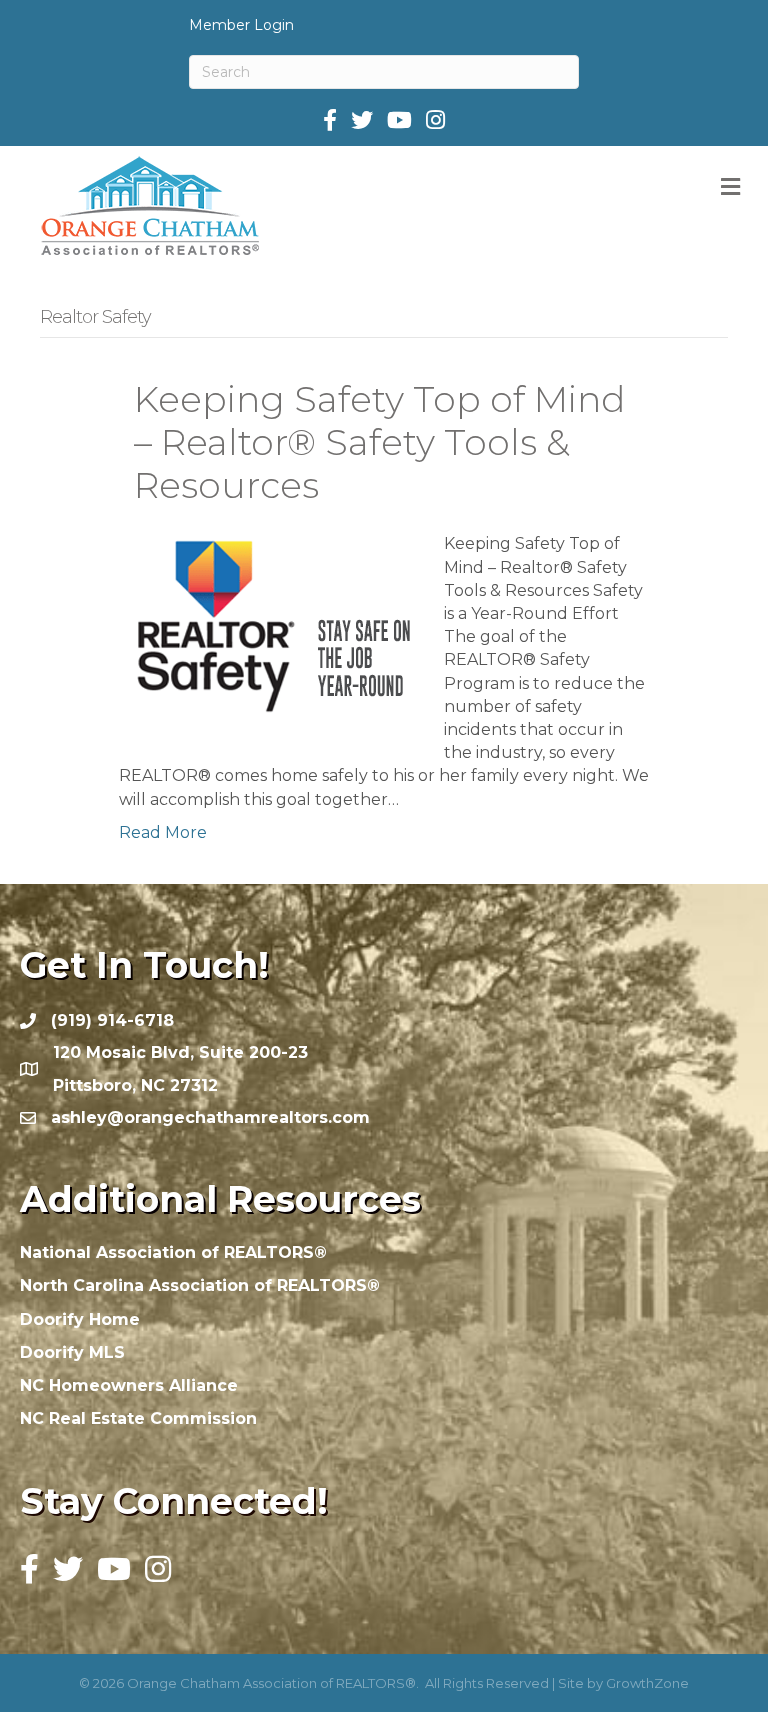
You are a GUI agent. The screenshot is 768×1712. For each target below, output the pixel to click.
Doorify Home (80, 1319)
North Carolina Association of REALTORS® (200, 1285)
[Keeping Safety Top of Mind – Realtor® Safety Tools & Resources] (269, 631)
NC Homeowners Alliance (129, 1385)
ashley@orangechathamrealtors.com (210, 1117)
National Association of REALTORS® (173, 1252)
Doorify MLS (72, 1352)
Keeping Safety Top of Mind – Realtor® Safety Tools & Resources (379, 442)
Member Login (241, 25)
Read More (163, 832)
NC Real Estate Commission (138, 1418)
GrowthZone (647, 1683)
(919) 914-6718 (112, 1020)
